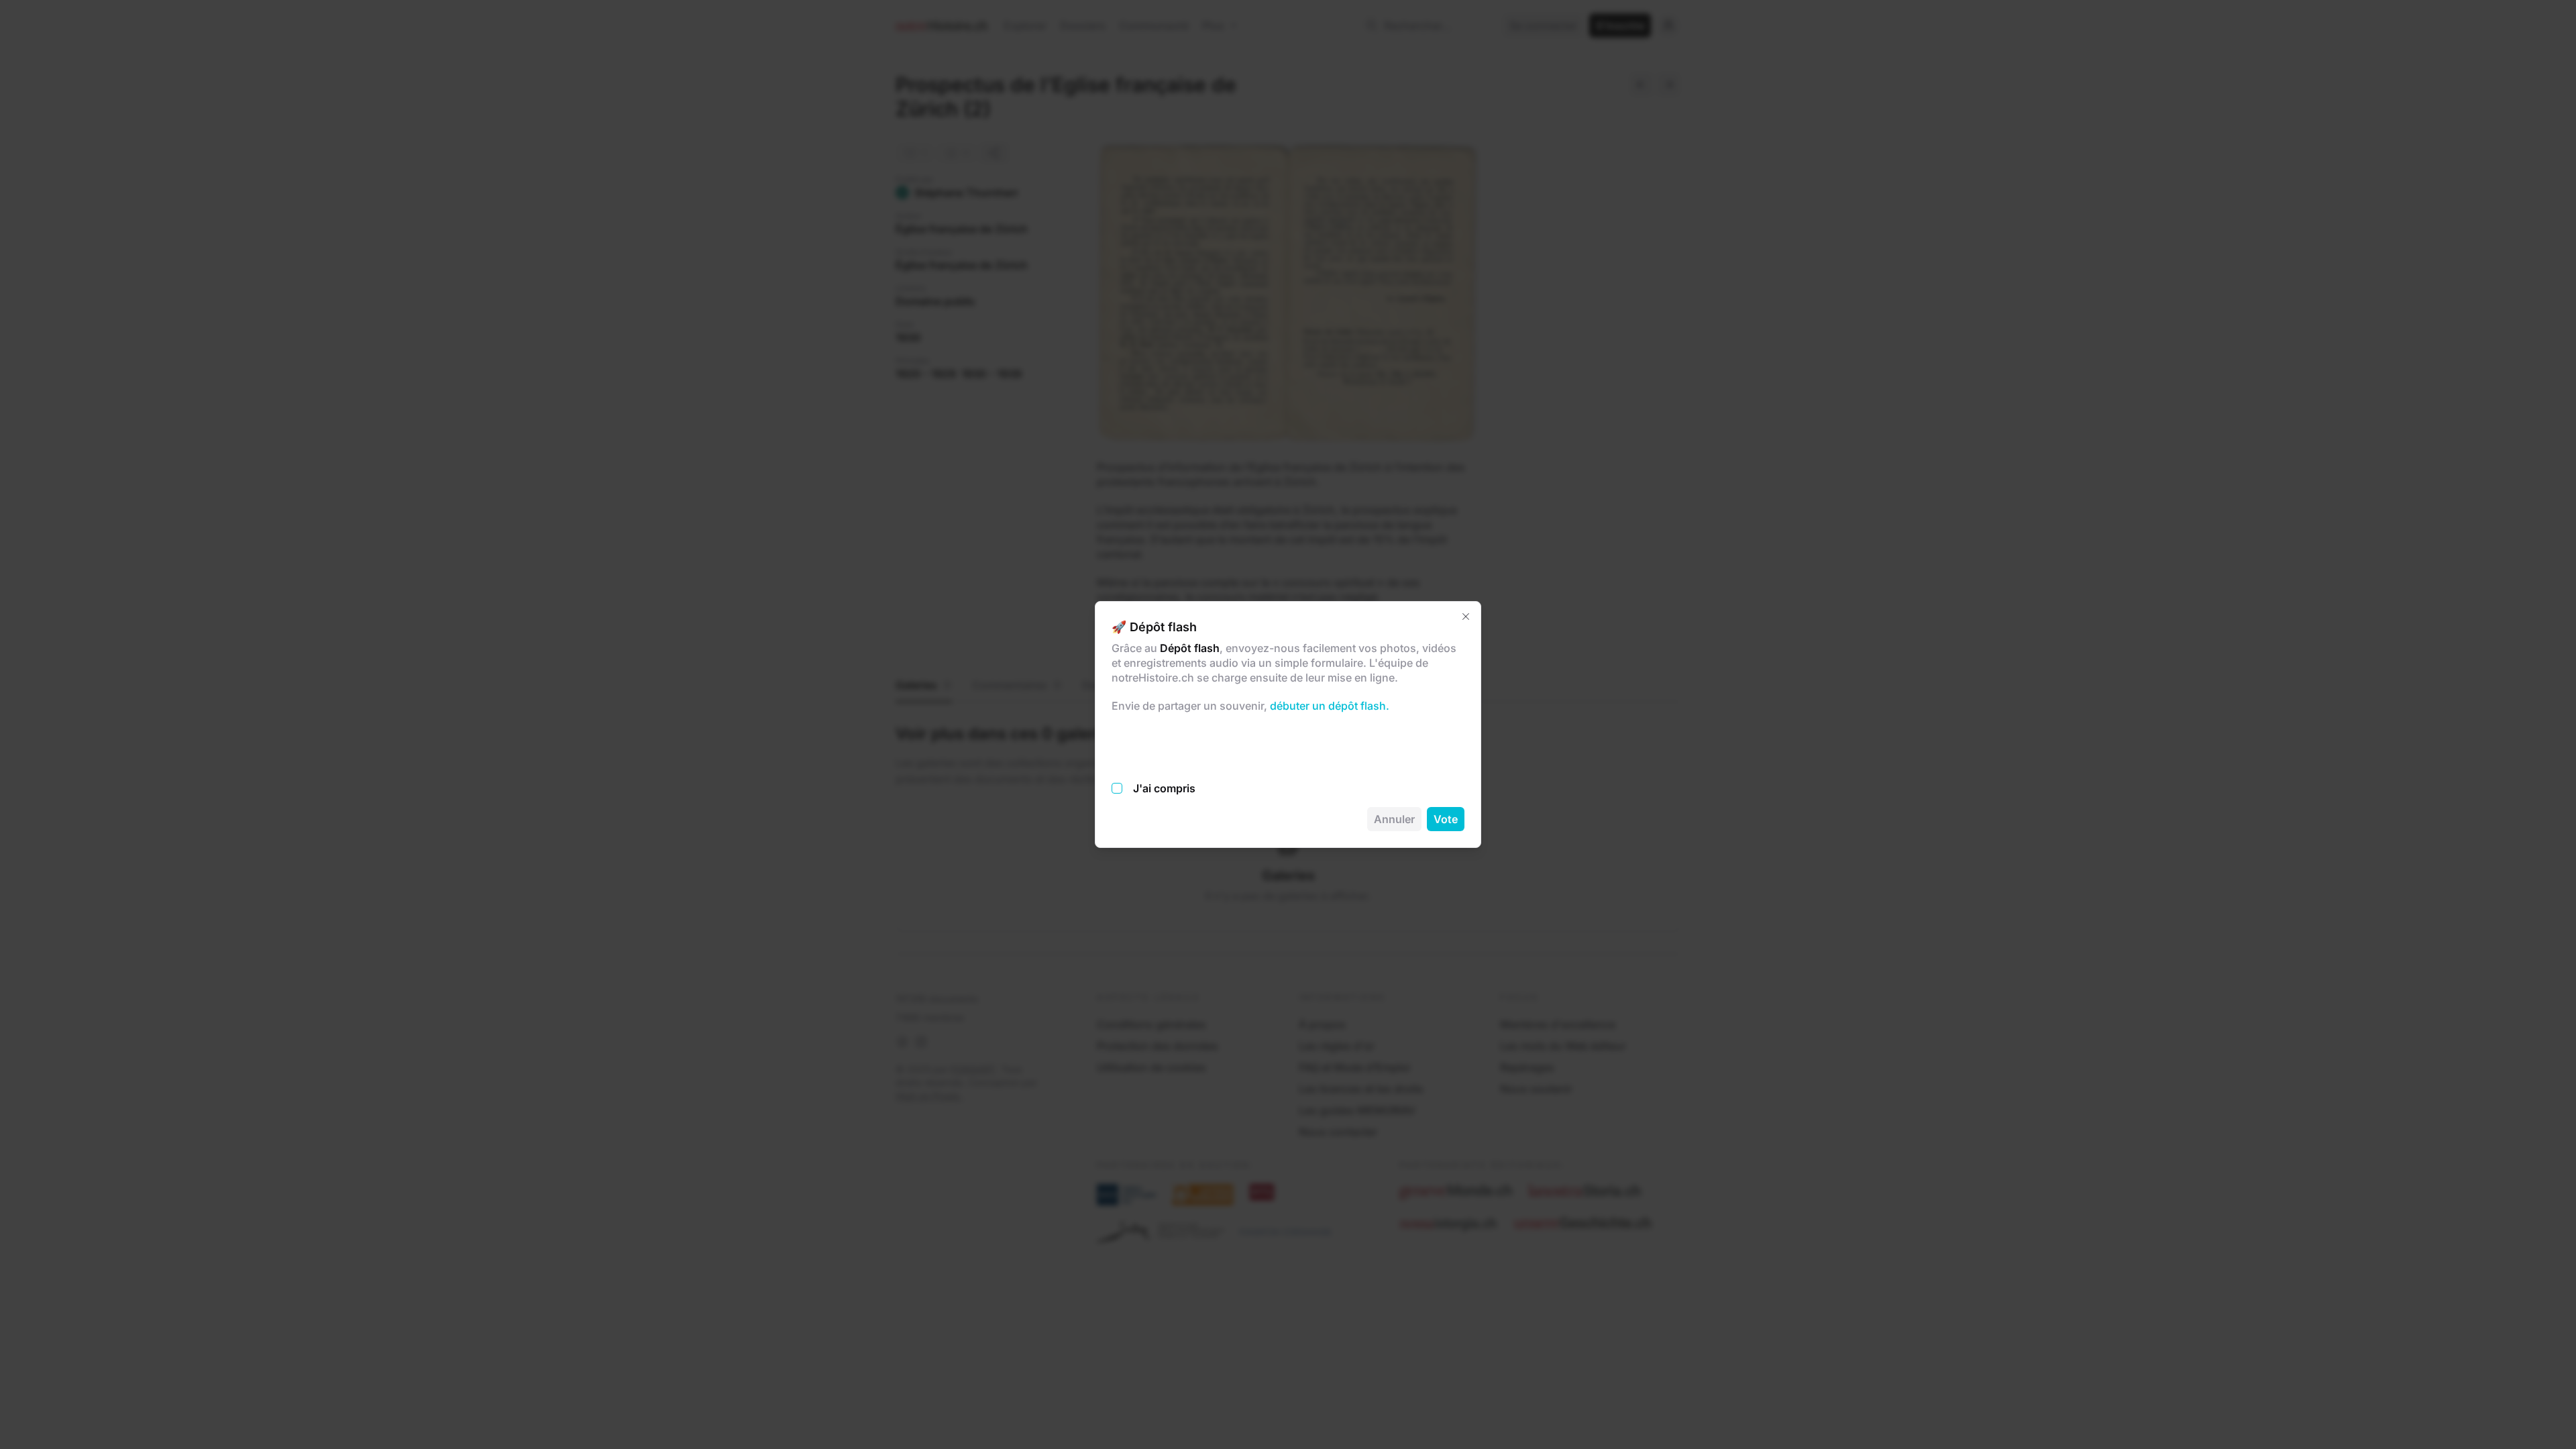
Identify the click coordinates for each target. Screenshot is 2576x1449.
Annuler (1394, 819)
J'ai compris (1164, 788)
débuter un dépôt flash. (1328, 706)
